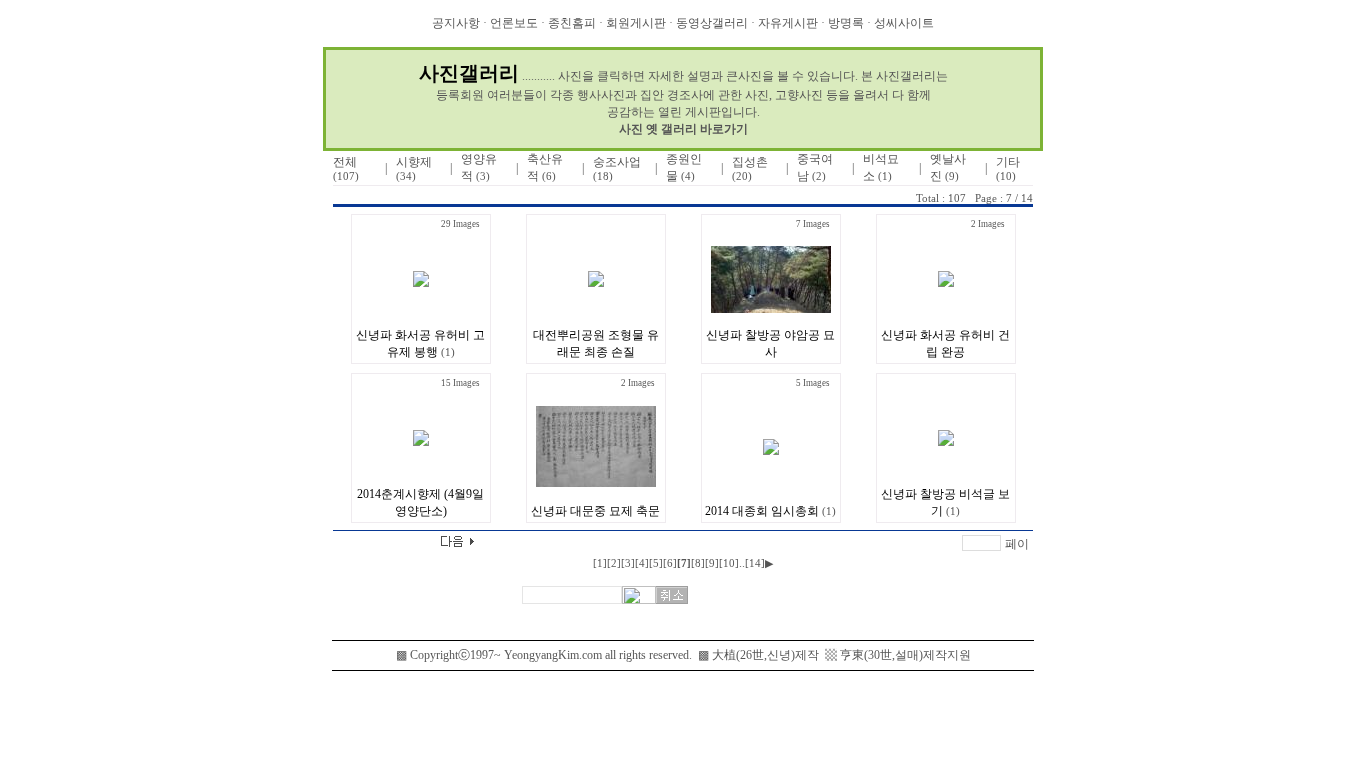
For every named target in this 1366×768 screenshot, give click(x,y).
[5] (656, 563)
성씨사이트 (904, 23)
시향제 (414, 168)
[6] (670, 563)
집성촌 (750, 168)
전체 (346, 168)
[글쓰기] (355, 545)
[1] (600, 563)
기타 (1008, 168)
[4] (642, 563)
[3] (628, 563)
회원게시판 (636, 23)
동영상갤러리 (712, 23)
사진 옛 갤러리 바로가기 (683, 129)
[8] (698, 563)
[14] (755, 563)
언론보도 (514, 23)
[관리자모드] (352, 197)
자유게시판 (788, 23)
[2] (614, 563)
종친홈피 (572, 23)
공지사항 (456, 23)
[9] (712, 563)
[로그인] (396, 197)
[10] (729, 563)
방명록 (846, 23)
